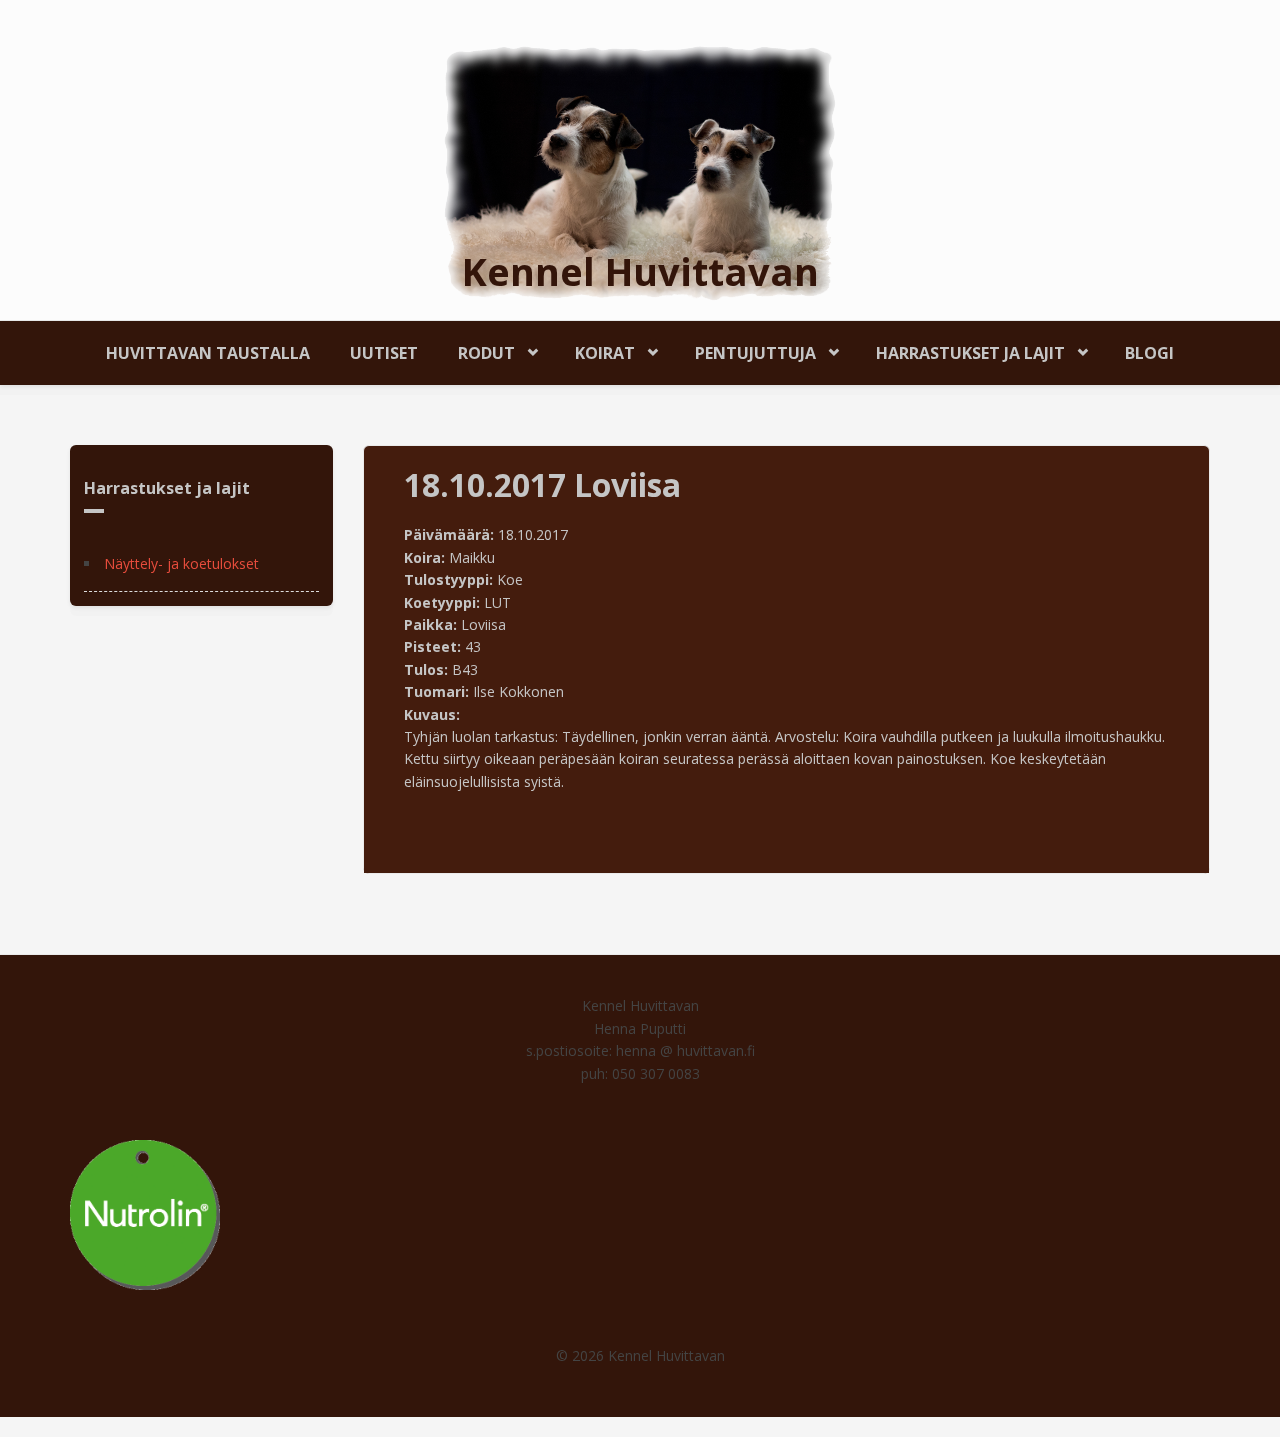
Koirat (595, 349)
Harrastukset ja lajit (960, 349)
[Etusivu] (640, 171)
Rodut (476, 349)
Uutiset (384, 353)
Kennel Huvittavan (640, 271)
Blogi (1149, 353)
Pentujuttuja (745, 349)
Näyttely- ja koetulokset (181, 563)
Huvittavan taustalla (208, 353)
